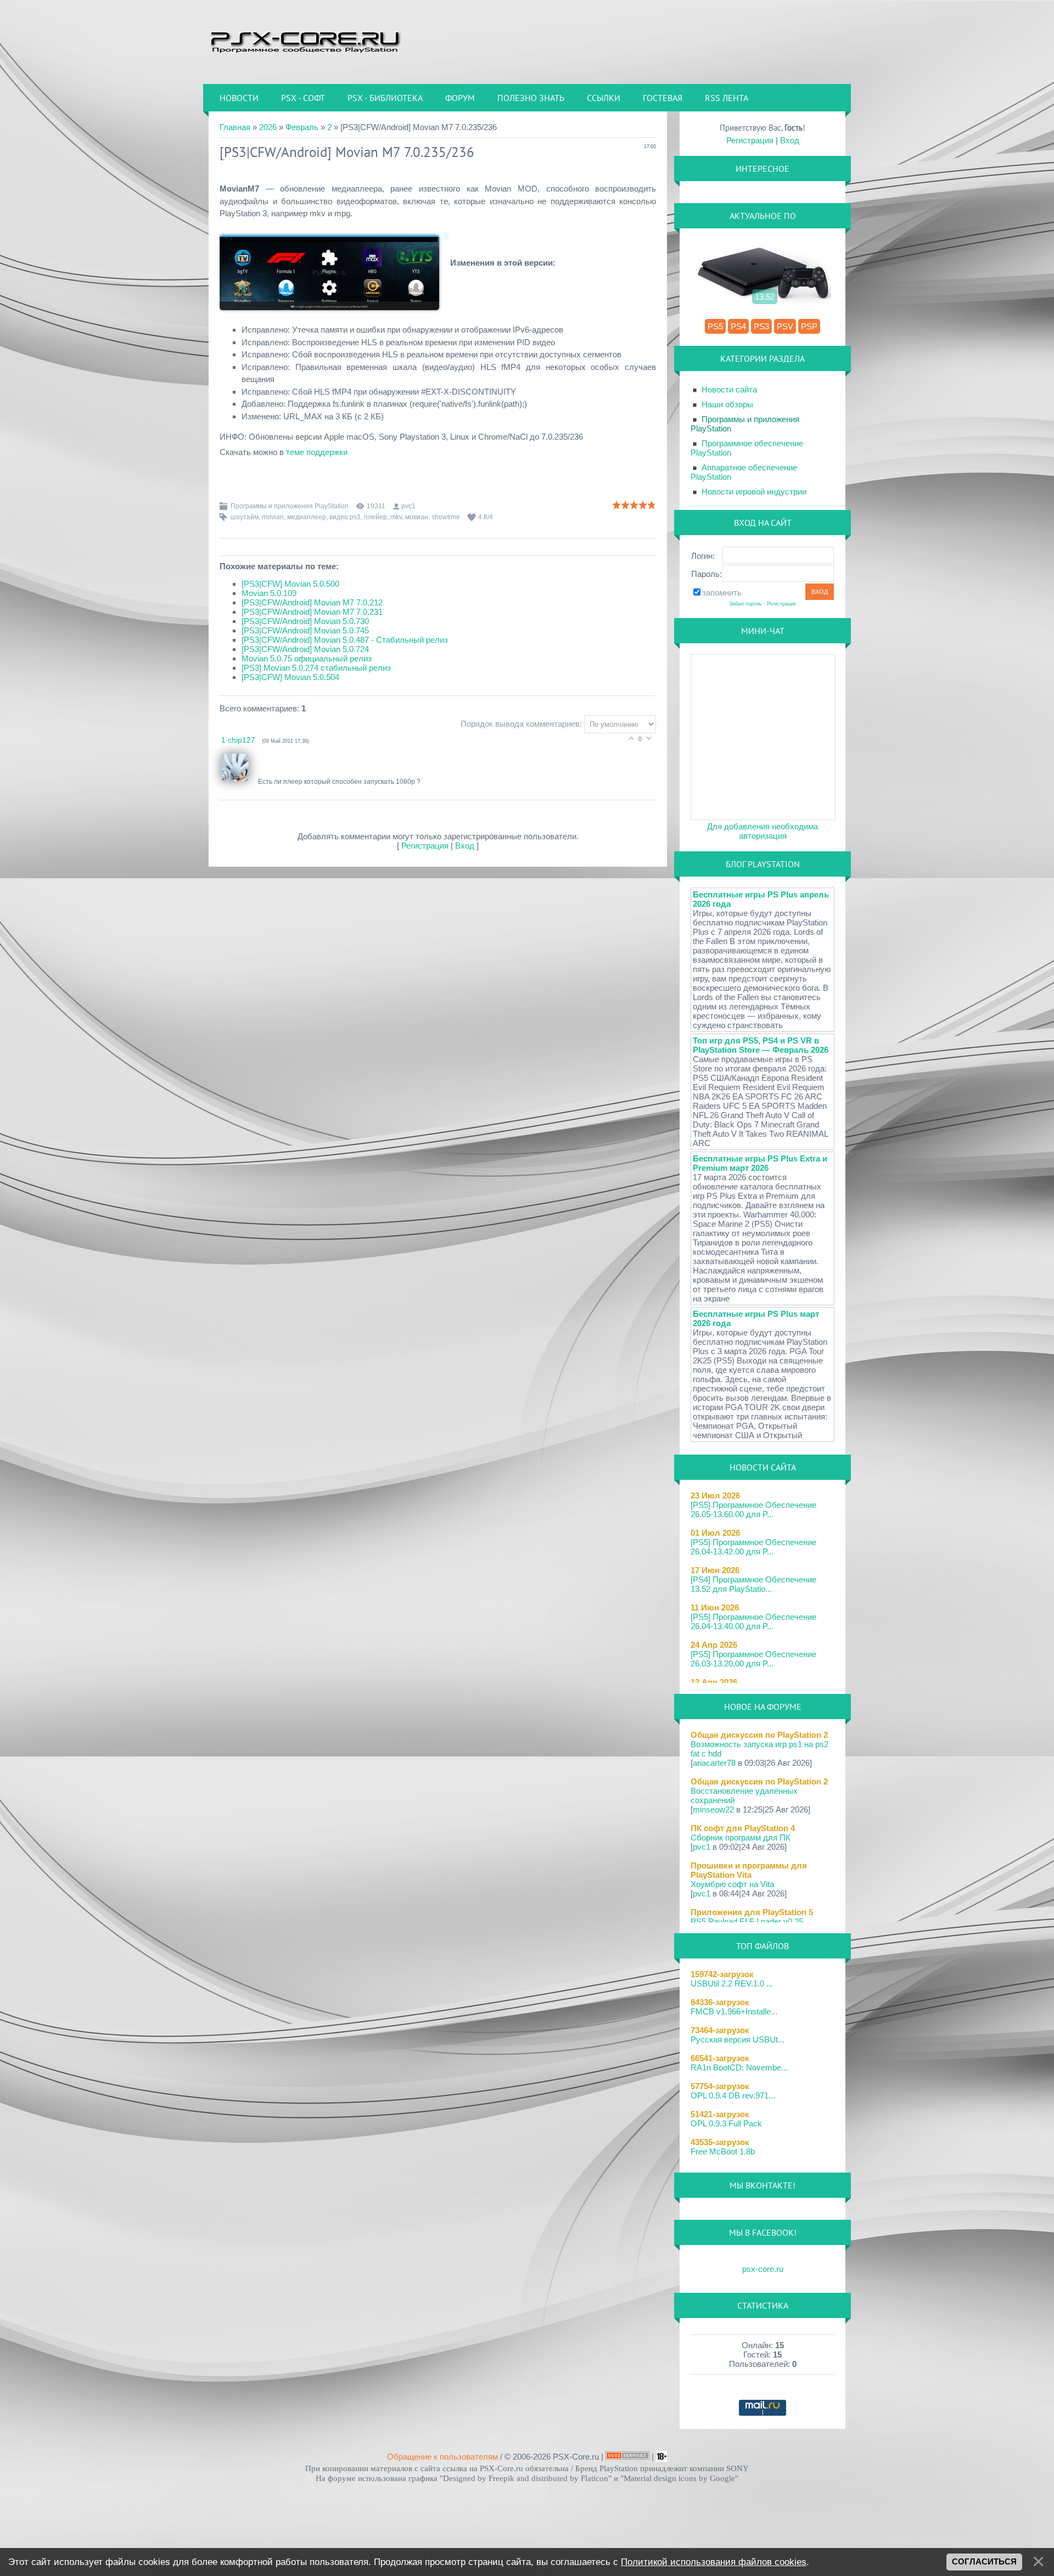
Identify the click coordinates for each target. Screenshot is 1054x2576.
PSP (809, 326)
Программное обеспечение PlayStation (747, 448)
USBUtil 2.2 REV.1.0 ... (732, 1983)
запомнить (722, 593)
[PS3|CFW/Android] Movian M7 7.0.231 (312, 612)
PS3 (761, 326)
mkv (396, 517)
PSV (785, 326)
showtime (446, 517)
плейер (375, 517)
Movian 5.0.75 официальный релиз (307, 658)
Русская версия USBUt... (738, 2039)
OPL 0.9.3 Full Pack (726, 2123)
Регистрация (425, 846)
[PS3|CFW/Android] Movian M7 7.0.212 (312, 602)
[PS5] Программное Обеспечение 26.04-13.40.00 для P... (753, 1621)
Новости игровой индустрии (754, 492)
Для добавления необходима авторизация (763, 831)
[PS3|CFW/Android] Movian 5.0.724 (305, 649)
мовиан (417, 517)
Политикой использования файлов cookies (714, 2562)
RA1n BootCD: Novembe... (739, 2067)
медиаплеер (307, 517)
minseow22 (713, 1809)
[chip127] (240, 782)
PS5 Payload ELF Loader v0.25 (747, 1921)
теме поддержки (317, 452)
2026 (268, 127)
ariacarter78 (714, 1763)
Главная (235, 127)
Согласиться (984, 2562)
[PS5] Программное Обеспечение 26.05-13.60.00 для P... (753, 1509)
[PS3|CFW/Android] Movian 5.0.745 (305, 630)
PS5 (715, 326)
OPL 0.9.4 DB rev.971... (733, 2095)
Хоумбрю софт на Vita (732, 1884)
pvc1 (408, 506)
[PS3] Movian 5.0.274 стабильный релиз (316, 668)
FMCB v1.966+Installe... (734, 2011)
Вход (465, 846)
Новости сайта (729, 389)
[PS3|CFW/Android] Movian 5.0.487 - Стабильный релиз (345, 640)
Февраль (302, 127)
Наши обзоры (727, 404)
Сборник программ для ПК (741, 1837)
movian (273, 517)
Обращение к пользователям (442, 2457)
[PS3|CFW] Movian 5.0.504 (290, 677)
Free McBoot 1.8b (723, 2151)
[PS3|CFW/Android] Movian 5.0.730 (305, 621)
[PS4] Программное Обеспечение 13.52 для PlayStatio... (753, 1584)
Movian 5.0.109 (269, 593)
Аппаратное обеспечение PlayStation (744, 472)
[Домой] (305, 41)
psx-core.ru (763, 2269)
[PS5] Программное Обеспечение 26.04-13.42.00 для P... (753, 1547)
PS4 (738, 326)
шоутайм (245, 517)
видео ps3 (345, 517)
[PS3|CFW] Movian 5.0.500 (290, 584)
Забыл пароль (746, 604)
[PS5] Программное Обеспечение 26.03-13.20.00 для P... (753, 1659)
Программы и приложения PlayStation (290, 506)
